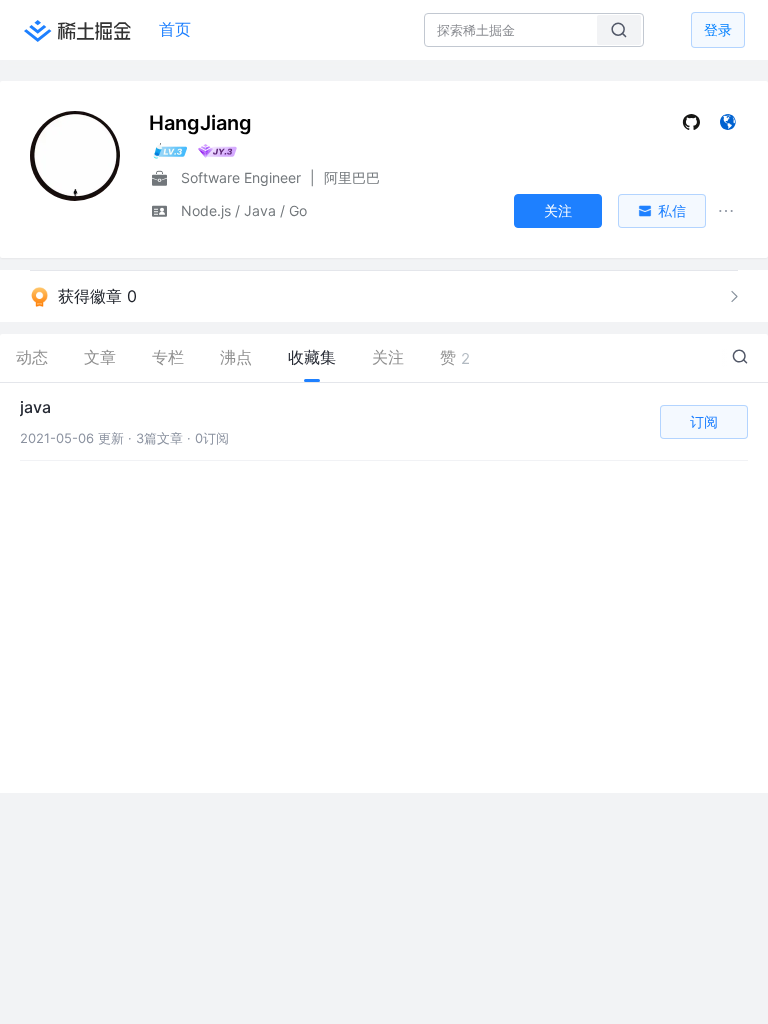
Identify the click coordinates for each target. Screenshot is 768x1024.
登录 (718, 29)
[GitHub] (691, 126)
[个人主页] (727, 126)
